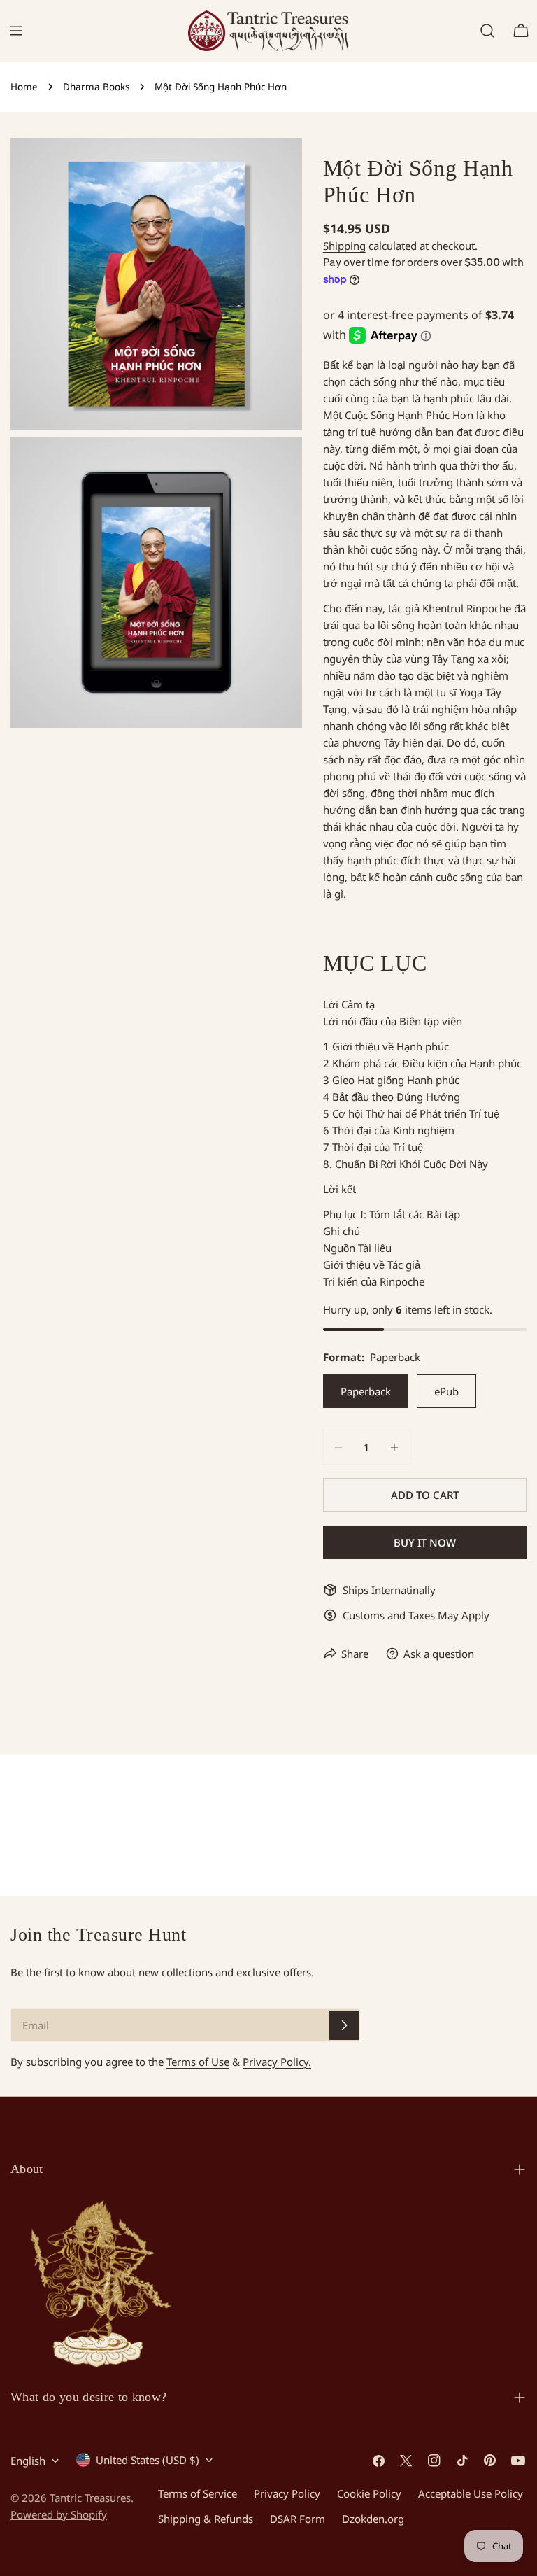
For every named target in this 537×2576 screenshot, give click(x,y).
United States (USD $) (148, 2460)
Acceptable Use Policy (471, 2493)
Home (24, 87)
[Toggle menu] (16, 31)
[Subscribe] (344, 2025)
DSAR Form (298, 2519)
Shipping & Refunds (206, 2519)
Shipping (344, 246)
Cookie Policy (369, 2493)
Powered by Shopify (59, 2514)
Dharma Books (96, 87)
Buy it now (425, 1542)
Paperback (366, 1391)
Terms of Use (198, 2062)
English (28, 2461)
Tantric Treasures (90, 2498)
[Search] (487, 31)
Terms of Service (198, 2493)
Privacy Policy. (277, 2062)
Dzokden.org (373, 2519)
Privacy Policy (287, 2493)
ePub (446, 1391)
